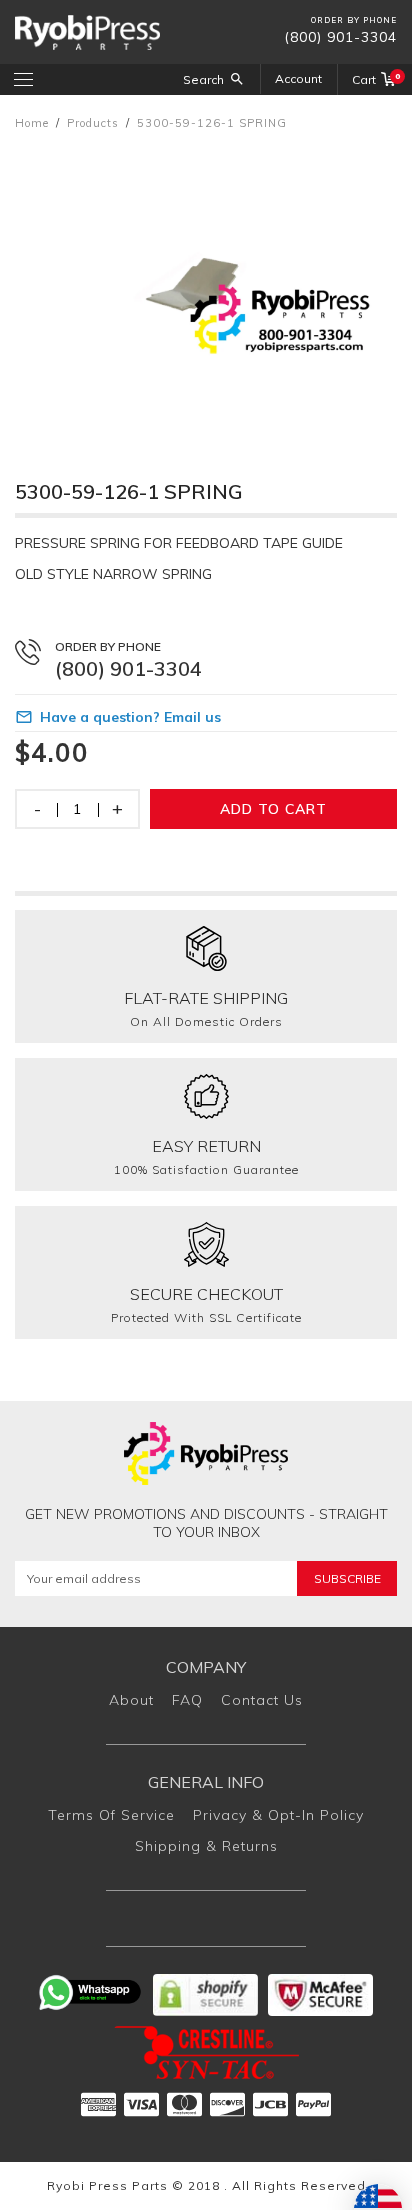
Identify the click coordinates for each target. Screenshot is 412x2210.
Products (93, 123)
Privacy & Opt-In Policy (278, 1815)
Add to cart (273, 809)
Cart (374, 79)
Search (203, 79)
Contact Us (262, 1700)
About (131, 1700)
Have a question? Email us (130, 717)
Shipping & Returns (206, 1846)
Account (298, 78)
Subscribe (347, 1578)
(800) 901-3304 (340, 37)
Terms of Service (111, 1815)
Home (32, 123)
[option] (206, 285)
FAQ (187, 1700)
